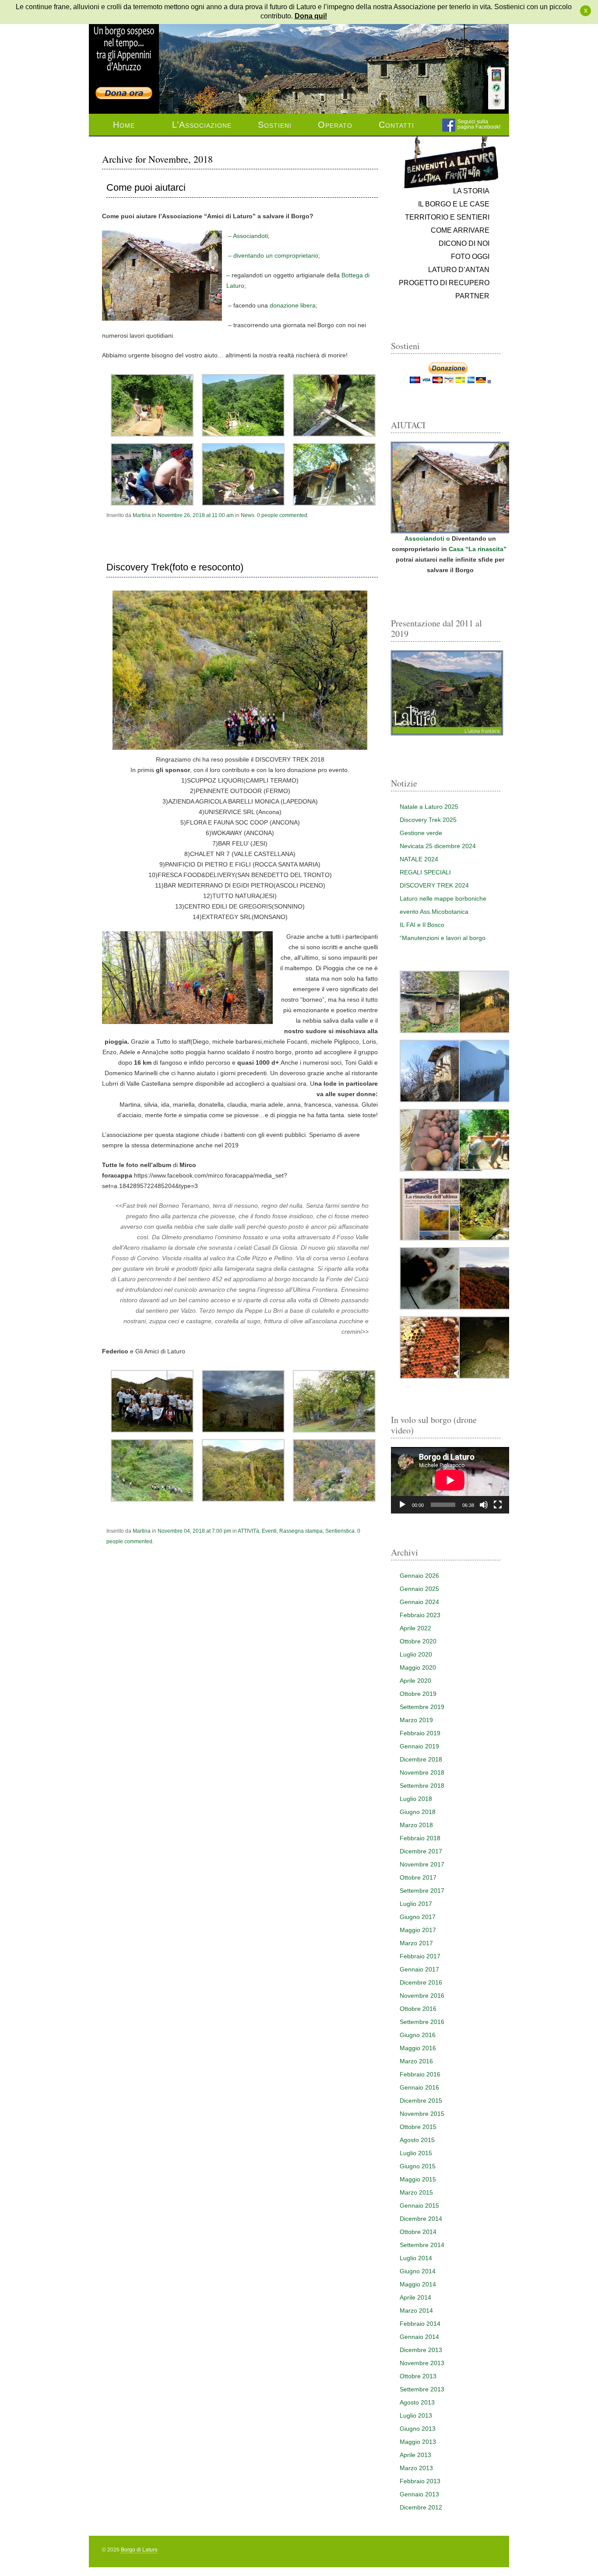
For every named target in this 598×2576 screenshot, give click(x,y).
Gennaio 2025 (419, 1589)
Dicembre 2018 (421, 1759)
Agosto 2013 (417, 2402)
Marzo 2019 (416, 1720)
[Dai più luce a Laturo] (124, 45)
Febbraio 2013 (420, 2481)
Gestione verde (421, 833)
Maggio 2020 (418, 1667)
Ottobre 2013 (418, 2376)
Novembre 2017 (422, 1864)
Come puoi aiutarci (146, 188)
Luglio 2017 (416, 1904)
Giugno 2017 (418, 1917)
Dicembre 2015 (421, 2101)
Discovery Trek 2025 (428, 820)
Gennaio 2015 (419, 2206)
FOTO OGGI (470, 257)
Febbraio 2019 (420, 1733)
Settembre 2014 (422, 2245)
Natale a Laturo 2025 (429, 807)
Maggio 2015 (418, 2179)
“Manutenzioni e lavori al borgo (443, 938)
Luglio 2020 (416, 1654)
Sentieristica (340, 1531)
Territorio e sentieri (447, 217)
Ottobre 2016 (418, 2009)
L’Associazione (202, 125)
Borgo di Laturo (139, 2550)
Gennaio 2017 (419, 1969)
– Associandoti (247, 236)
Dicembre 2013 (421, 2350)
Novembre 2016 (422, 1996)
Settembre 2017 (422, 1891)
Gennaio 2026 (419, 1576)
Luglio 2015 (416, 2153)
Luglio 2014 (416, 2258)
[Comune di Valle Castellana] (496, 100)
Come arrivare (460, 230)
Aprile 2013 (415, 2455)
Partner (472, 296)
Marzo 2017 (416, 1943)
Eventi (269, 1531)
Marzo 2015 (416, 2192)
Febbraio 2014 (420, 2324)
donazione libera (293, 305)
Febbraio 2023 (420, 1615)
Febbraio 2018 (420, 1838)
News (248, 515)
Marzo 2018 (416, 1825)
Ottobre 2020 (418, 1641)
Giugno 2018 (418, 1812)
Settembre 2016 (422, 2022)
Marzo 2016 (416, 2061)
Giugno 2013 (418, 2429)
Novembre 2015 (422, 2114)
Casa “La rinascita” (478, 549)
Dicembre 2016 (421, 1982)
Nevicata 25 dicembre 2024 (438, 846)
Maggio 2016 (418, 2048)
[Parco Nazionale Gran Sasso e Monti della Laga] (496, 75)
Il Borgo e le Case (454, 204)
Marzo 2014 (416, 2310)
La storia (471, 191)
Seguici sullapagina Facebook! (479, 124)
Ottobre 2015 (418, 2127)
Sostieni (275, 125)
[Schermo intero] (498, 1505)
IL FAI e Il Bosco (422, 925)
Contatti (396, 125)
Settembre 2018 (422, 1786)
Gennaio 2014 (419, 2337)
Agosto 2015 (417, 2140)
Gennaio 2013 (419, 2494)
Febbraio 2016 (420, 2074)
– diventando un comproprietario (272, 255)
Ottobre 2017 (418, 1877)
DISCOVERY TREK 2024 (434, 885)
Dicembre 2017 (421, 1851)
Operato (335, 125)
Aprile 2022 (415, 1628)
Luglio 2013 (416, 2415)
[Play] (402, 1505)
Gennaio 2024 (419, 1602)
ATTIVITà (248, 1531)
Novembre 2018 (422, 1772)
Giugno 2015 (418, 2166)
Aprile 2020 (415, 1681)
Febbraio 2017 (420, 1956)
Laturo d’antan (459, 270)
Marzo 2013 (416, 2468)
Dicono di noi (464, 243)
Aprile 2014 (415, 2297)
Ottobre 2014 (418, 2232)
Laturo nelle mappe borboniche (443, 898)
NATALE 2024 (419, 859)
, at (196, 515)
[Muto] (484, 1505)
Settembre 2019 (422, 1707)
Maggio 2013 (418, 2442)
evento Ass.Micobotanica (434, 912)
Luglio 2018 (416, 1799)
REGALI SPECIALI (425, 872)
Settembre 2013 (422, 2389)
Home (124, 125)
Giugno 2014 (418, 2271)
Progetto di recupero (444, 283)
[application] (450, 1480)
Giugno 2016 (418, 2035)
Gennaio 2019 (419, 1746)
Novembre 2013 (422, 2363)
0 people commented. (283, 515)
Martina (142, 515)
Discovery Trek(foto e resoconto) (175, 567)
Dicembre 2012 (421, 2507)
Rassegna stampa (301, 1531)
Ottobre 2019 (418, 1694)
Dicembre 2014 (421, 2219)
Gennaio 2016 (419, 2087)
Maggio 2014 (418, 2284)
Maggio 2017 (418, 1930)
